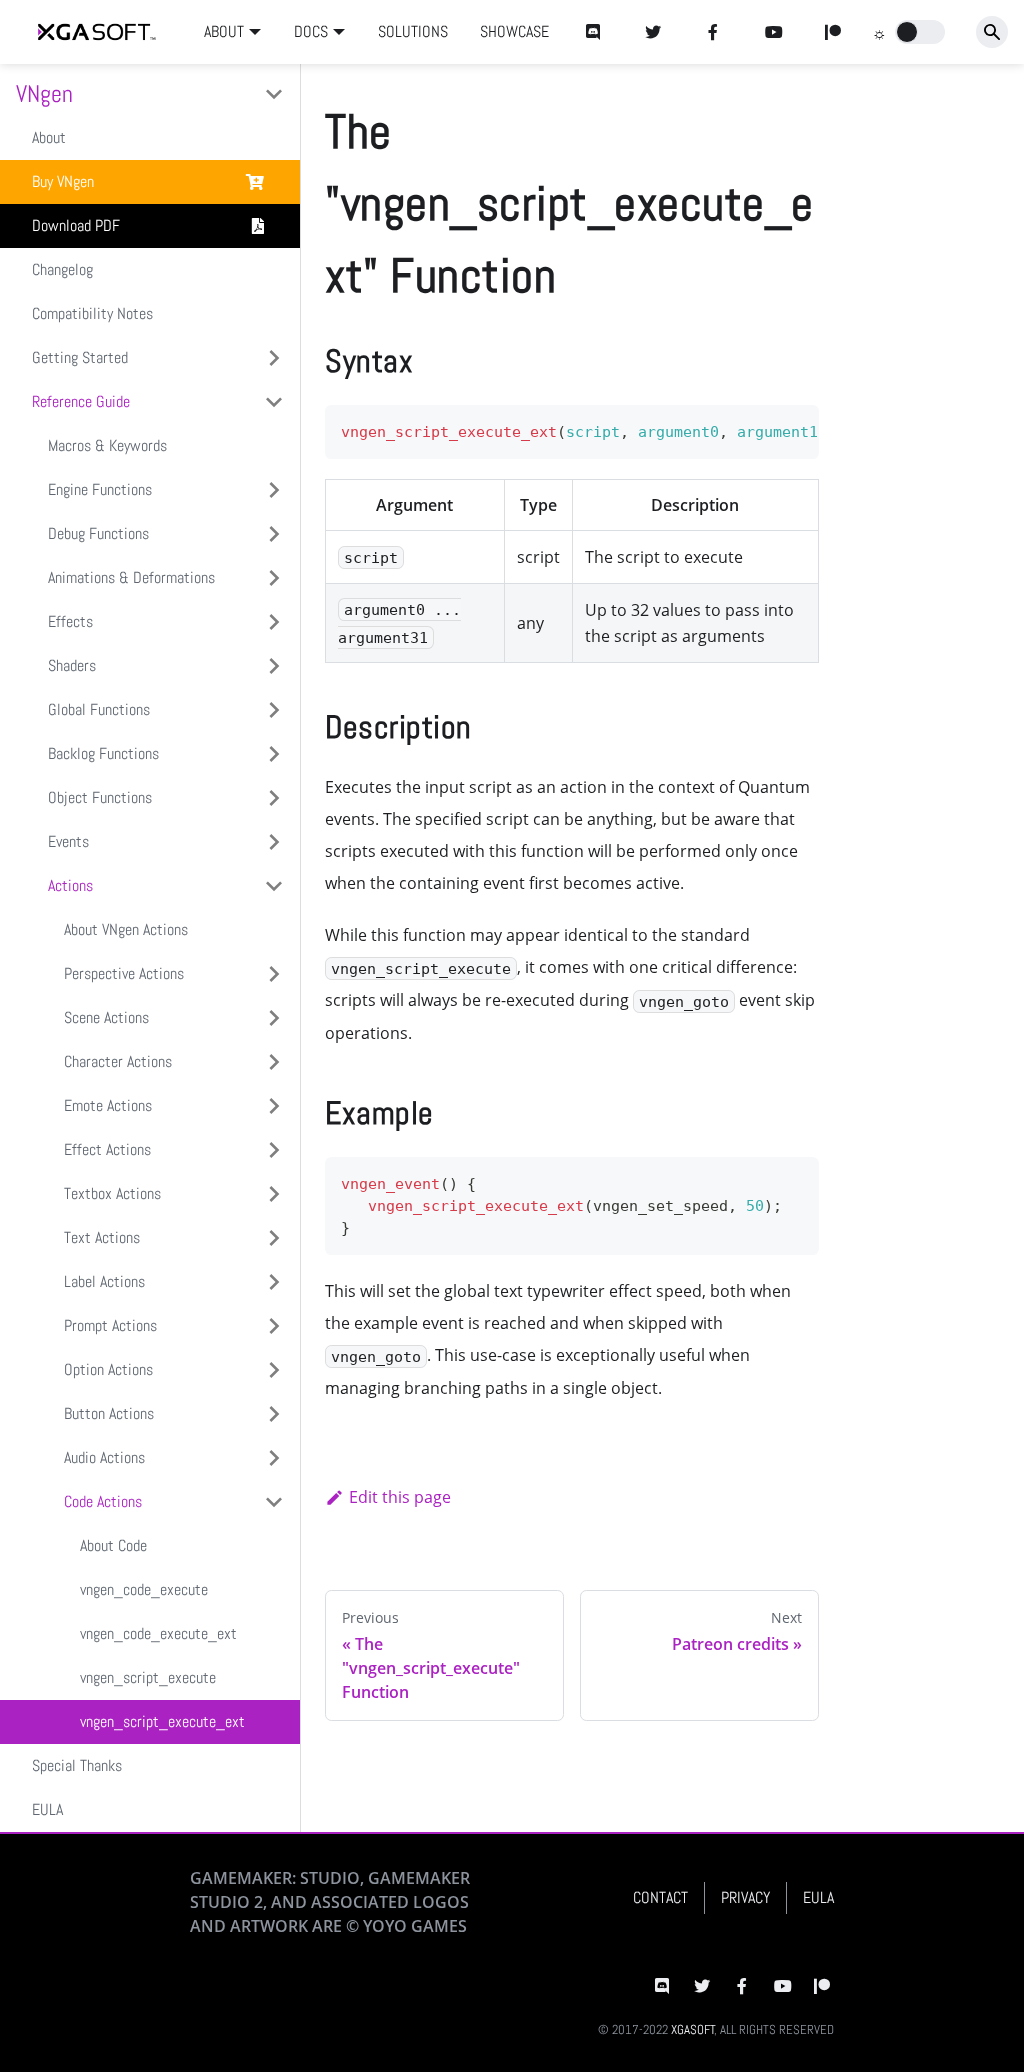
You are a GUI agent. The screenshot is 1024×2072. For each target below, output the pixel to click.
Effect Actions (107, 1149)
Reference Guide (81, 401)
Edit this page (400, 1497)
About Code (113, 1545)
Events (68, 841)
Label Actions (104, 1281)
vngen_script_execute (148, 1677)
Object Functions (100, 797)
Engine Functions (100, 489)
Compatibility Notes (92, 313)
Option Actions (108, 1369)
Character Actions (118, 1061)
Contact (660, 1897)
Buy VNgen (63, 181)
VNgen (44, 93)
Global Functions (99, 709)
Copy (788, 426)
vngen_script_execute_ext (162, 1721)
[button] (920, 32)
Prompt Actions (110, 1325)
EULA (47, 1809)
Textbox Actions (112, 1193)
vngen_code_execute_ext (158, 1633)
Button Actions (109, 1413)
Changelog (62, 269)
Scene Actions (106, 1017)
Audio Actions (104, 1457)
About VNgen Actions (126, 929)
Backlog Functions (103, 753)
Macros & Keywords (107, 445)
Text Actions (102, 1237)
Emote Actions (108, 1105)
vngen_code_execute (144, 1589)
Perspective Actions (124, 973)
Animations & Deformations (131, 577)
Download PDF (76, 225)
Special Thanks (77, 1765)
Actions (70, 885)
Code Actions (103, 1501)
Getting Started (80, 357)
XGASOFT (693, 2029)
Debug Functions (98, 533)
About (49, 137)
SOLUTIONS (413, 31)
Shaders (72, 665)
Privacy (745, 1897)
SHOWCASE (514, 31)
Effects (70, 621)
